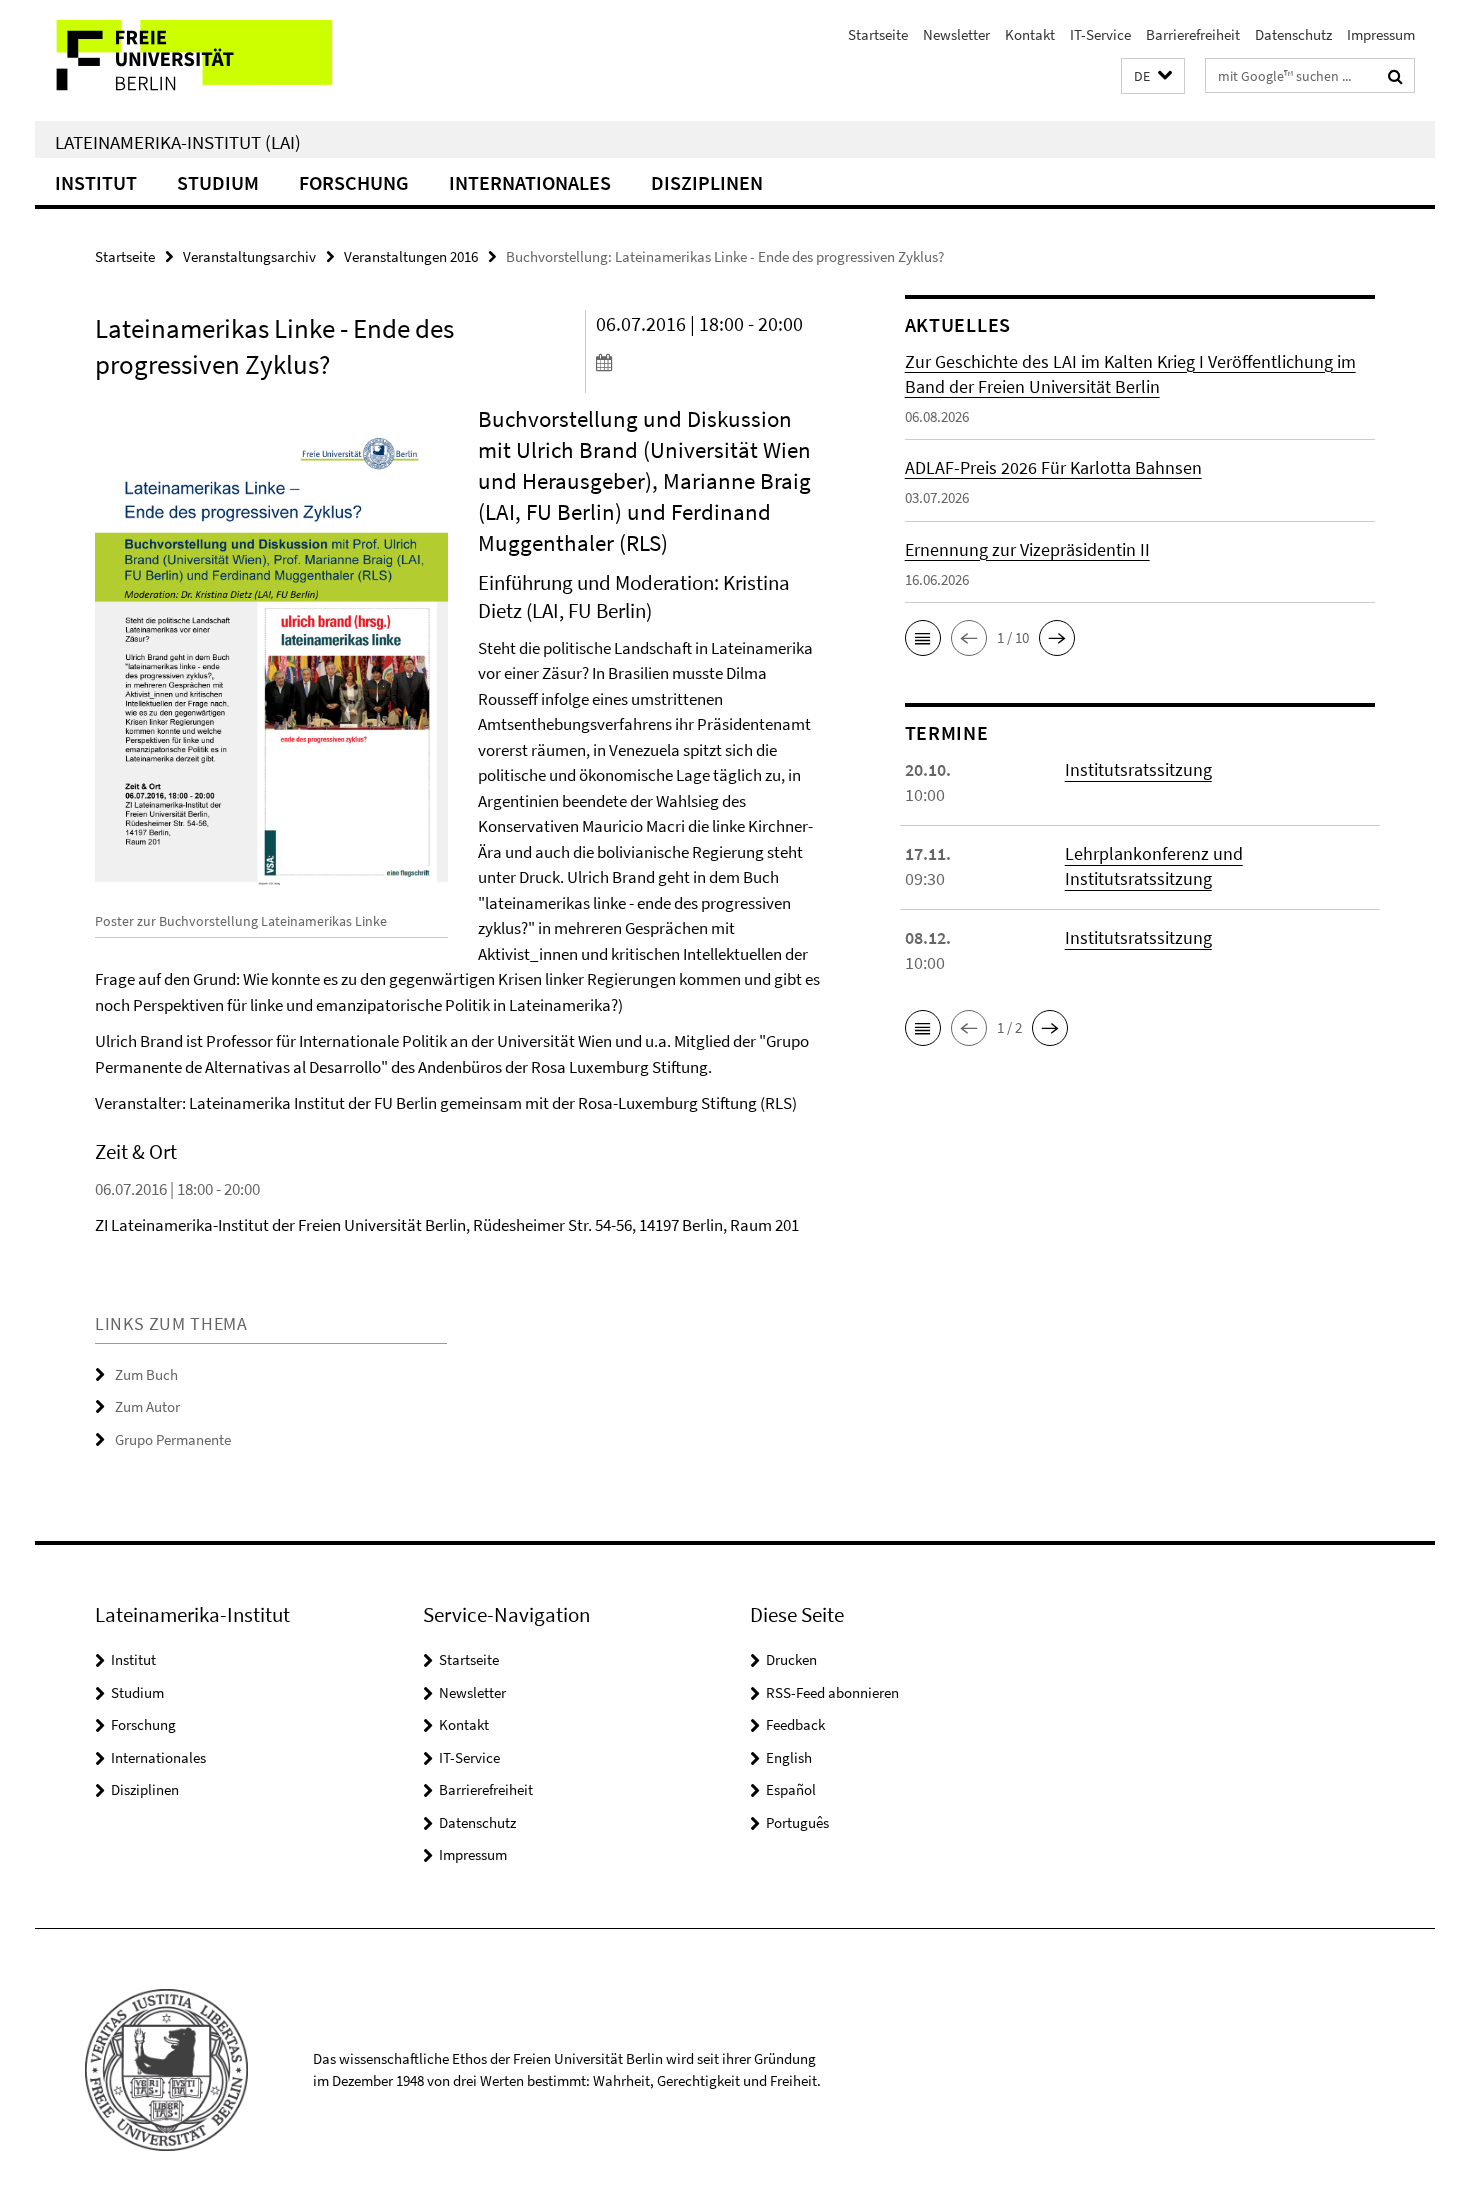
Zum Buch (146, 1374)
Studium (218, 182)
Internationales (530, 182)
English (789, 1757)
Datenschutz (1293, 34)
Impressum (1381, 34)
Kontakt (1030, 34)
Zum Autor (147, 1406)
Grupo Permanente (173, 1439)
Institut (96, 182)
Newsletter (956, 34)
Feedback (795, 1724)
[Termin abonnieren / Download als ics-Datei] (712, 362)
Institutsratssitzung (1138, 769)
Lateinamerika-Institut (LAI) (178, 142)
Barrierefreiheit (1193, 34)
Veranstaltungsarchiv (249, 256)
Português (797, 1822)
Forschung (354, 182)
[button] (1153, 76)
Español (791, 1789)
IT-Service (1100, 34)
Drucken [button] (791, 1659)
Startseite (878, 34)
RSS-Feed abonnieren (832, 1692)
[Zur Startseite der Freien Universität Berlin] (202, 60)
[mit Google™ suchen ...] (1395, 76)
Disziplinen (707, 182)
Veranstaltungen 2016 (411, 256)
